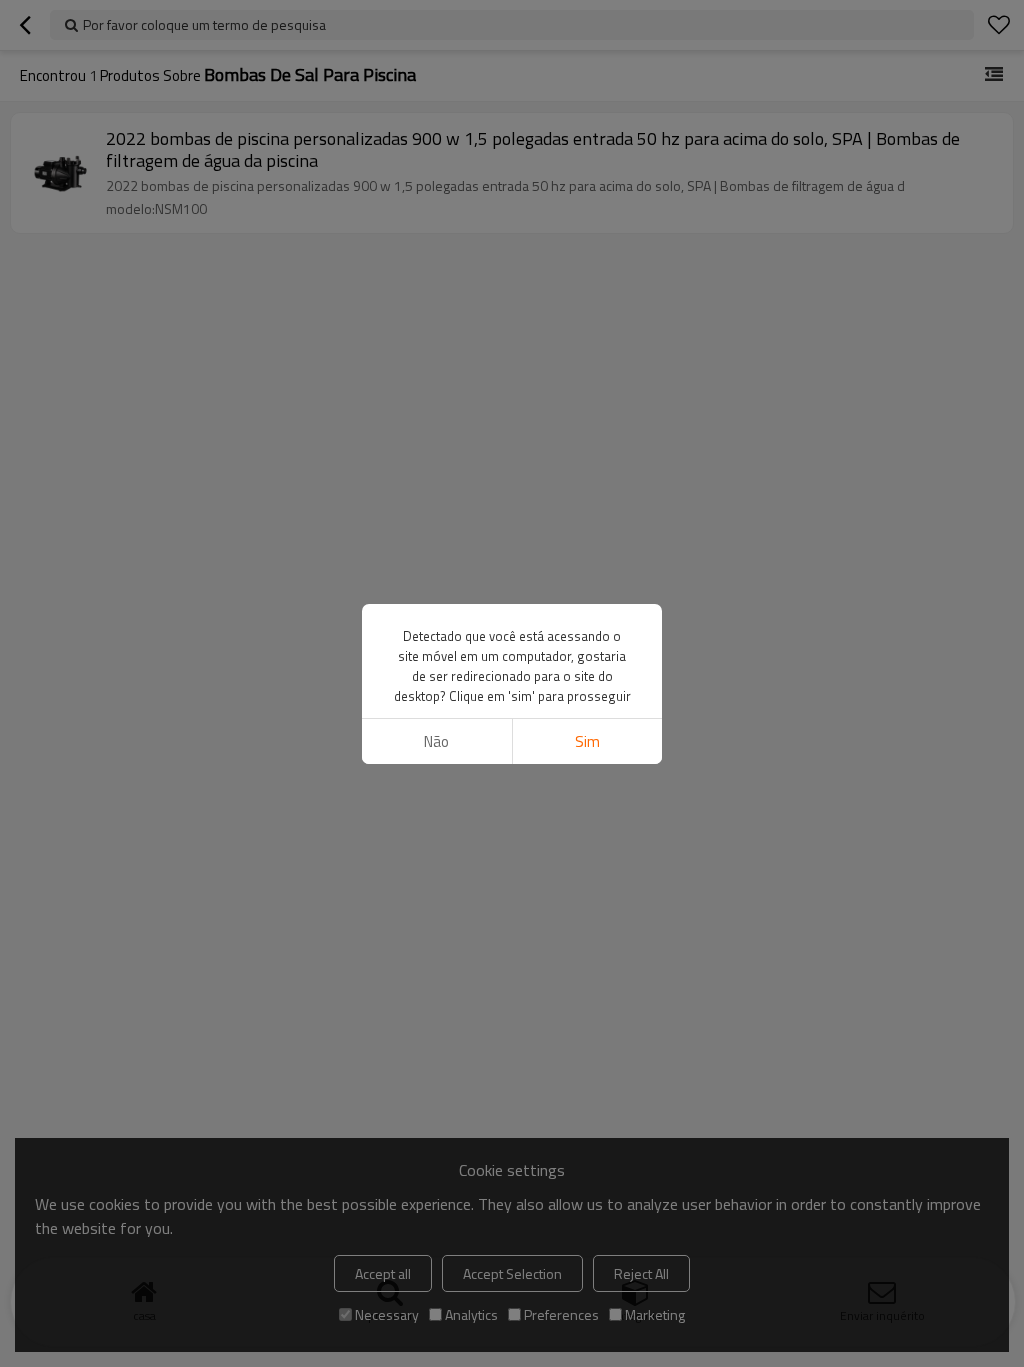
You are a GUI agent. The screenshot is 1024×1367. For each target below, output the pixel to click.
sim (587, 741)
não (436, 741)
